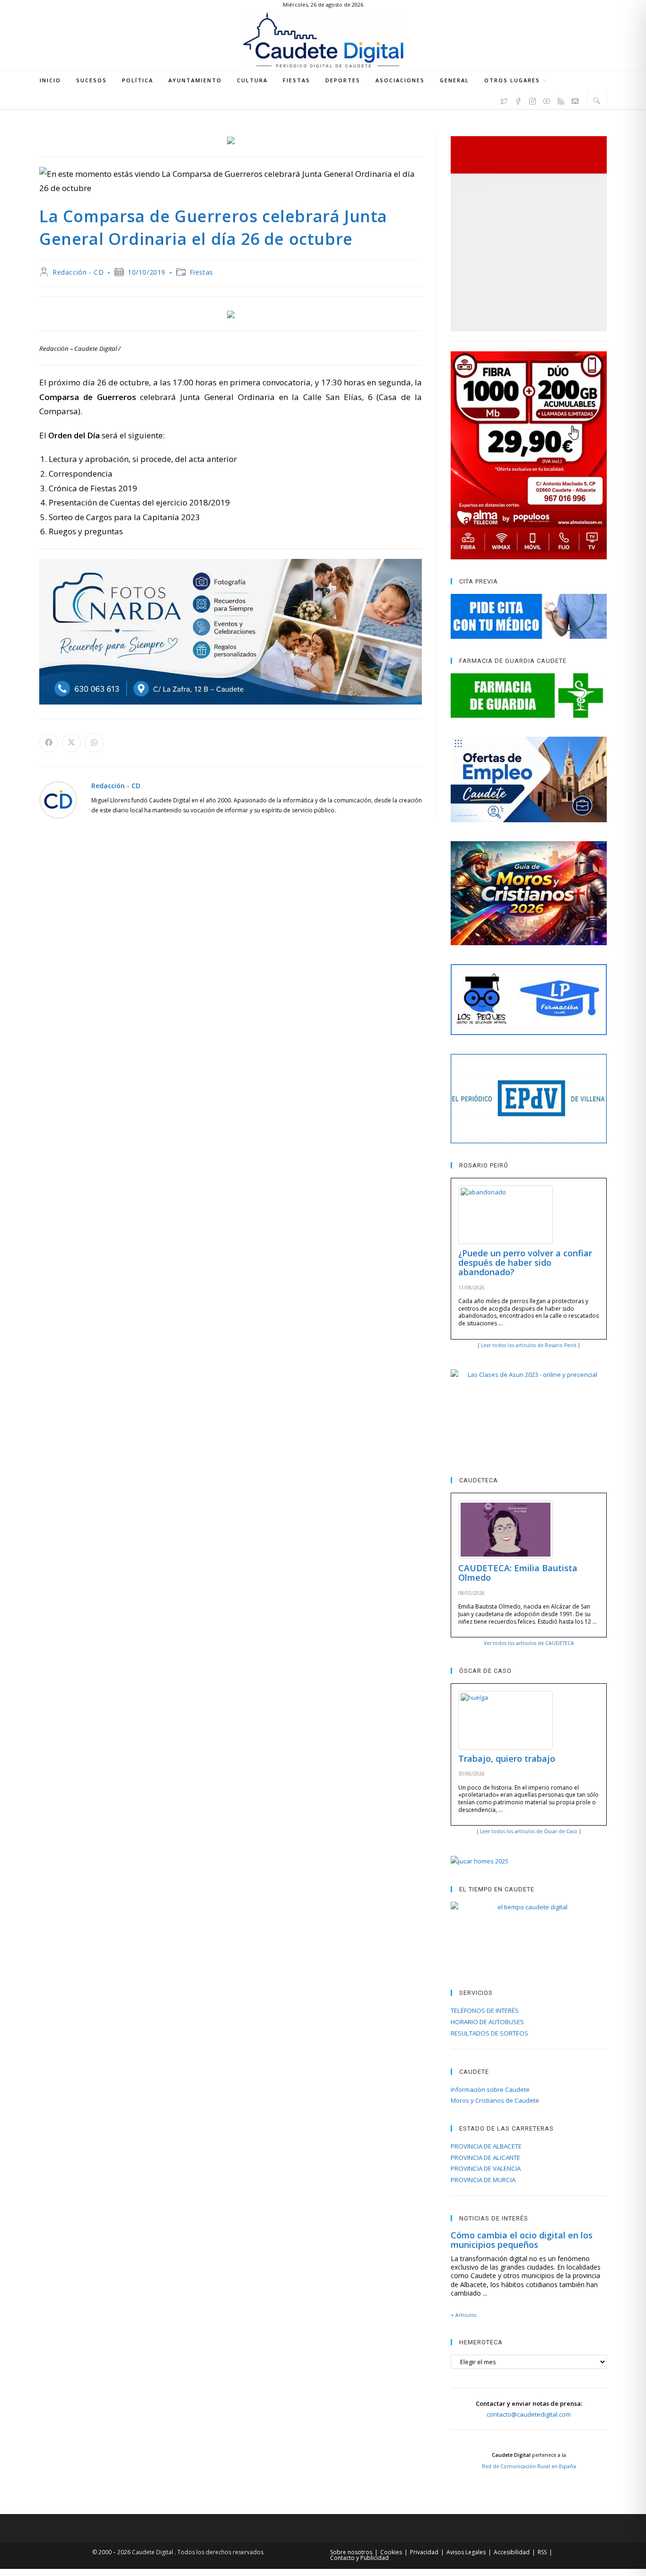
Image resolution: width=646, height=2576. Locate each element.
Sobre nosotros (351, 2552)
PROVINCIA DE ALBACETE (486, 2146)
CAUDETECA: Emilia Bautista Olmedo (518, 1573)
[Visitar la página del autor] (58, 799)
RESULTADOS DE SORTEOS (489, 2033)
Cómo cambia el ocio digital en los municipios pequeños (522, 2240)
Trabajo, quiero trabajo (507, 1758)
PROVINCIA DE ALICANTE (485, 2158)
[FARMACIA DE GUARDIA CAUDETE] (529, 696)
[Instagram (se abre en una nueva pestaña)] (533, 100)
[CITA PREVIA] (529, 616)
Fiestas (201, 272)
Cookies (391, 2552)
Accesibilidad (512, 2552)
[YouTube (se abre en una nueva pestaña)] (547, 100)
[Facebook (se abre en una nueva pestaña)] (518, 100)
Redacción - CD (78, 272)
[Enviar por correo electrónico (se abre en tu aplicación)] (575, 100)
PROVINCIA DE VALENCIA (486, 2168)
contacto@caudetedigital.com (529, 2414)
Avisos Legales (466, 2552)
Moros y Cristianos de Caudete (495, 2100)
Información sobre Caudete (490, 2089)
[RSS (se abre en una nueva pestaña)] (561, 100)
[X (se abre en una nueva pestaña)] (504, 100)
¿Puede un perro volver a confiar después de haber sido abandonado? (525, 1262)
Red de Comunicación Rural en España (529, 2466)
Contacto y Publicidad (359, 2558)
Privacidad (424, 2552)
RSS (542, 2552)
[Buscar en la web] (597, 100)
